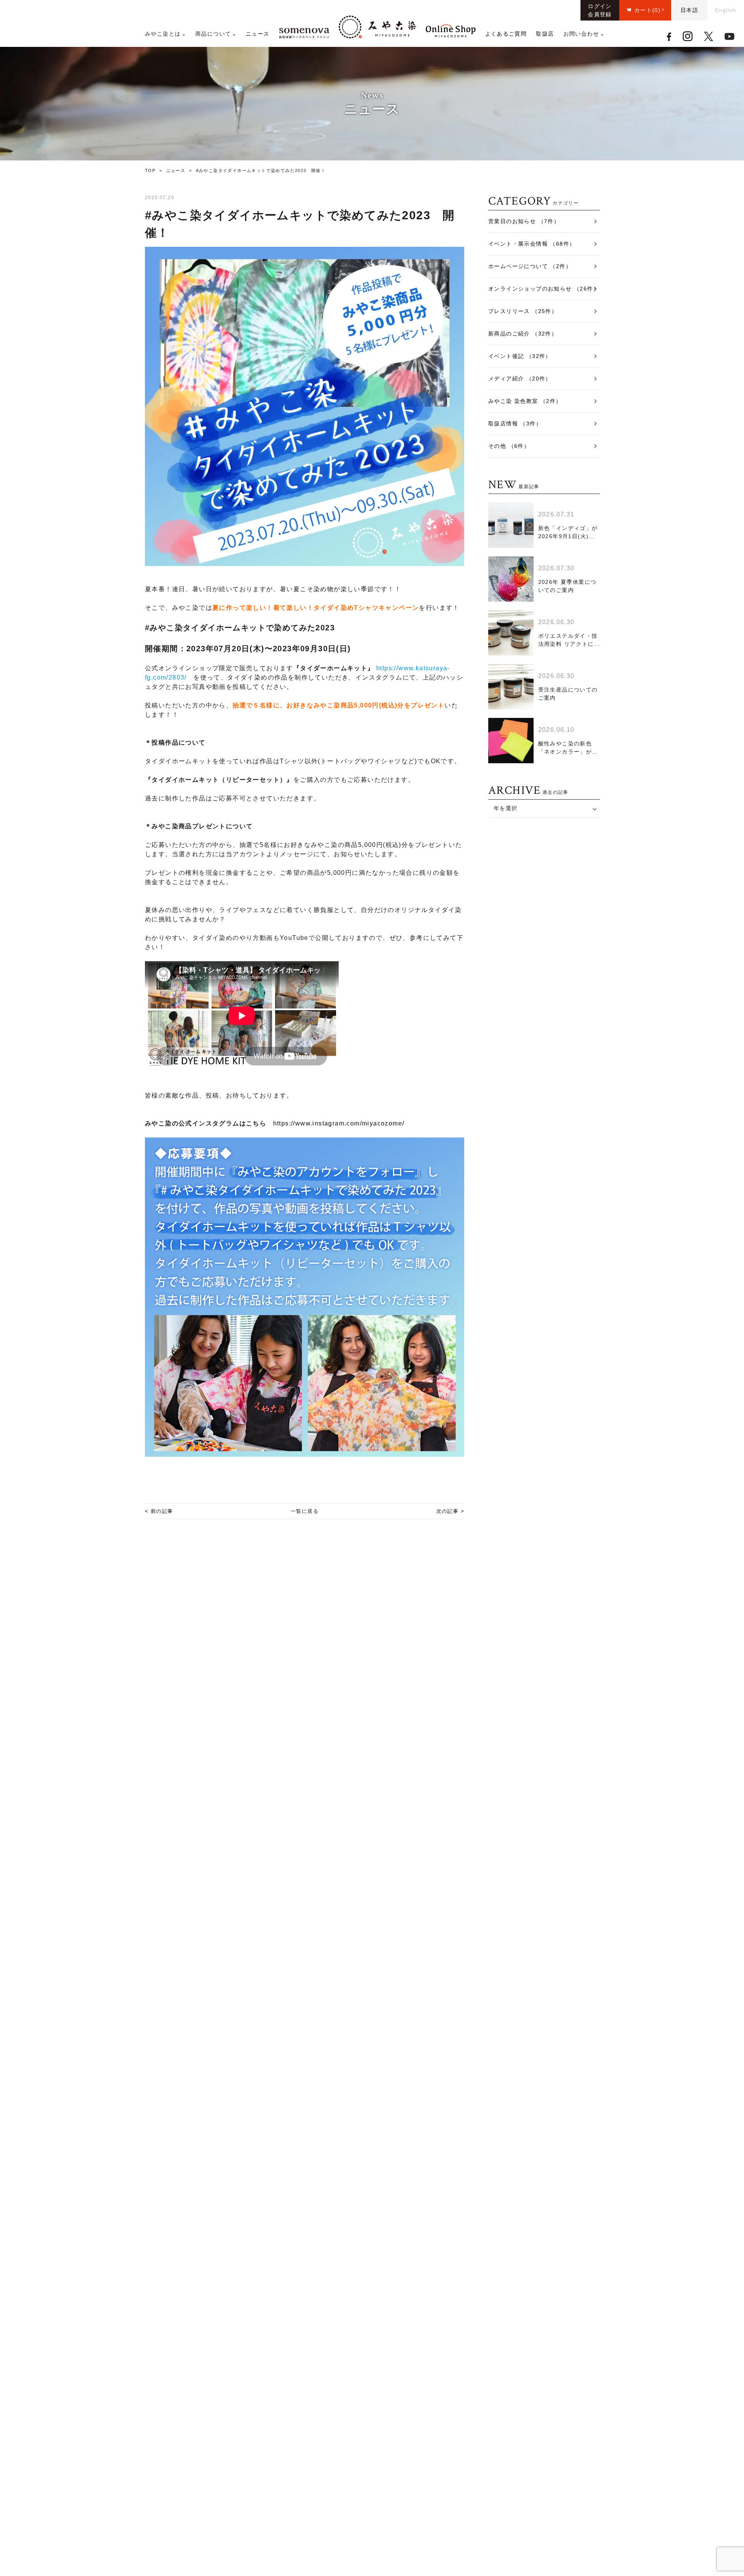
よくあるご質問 (506, 34)
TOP (150, 170)
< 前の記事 (159, 1511)
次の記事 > (450, 1511)
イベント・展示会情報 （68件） (532, 244)
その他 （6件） (509, 446)
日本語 (689, 10)
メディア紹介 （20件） (520, 379)
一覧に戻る (305, 1511)
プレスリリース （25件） (523, 311)
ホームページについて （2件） (530, 266)
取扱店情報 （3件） (515, 423)
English (726, 10)
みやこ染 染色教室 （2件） (525, 401)
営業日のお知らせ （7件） (524, 221)
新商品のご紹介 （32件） (523, 334)
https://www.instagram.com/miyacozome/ (339, 1123)
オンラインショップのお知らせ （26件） (544, 289)
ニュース (258, 34)
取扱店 (545, 34)
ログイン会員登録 (600, 10)
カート (648, 10)
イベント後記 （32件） (520, 356)
